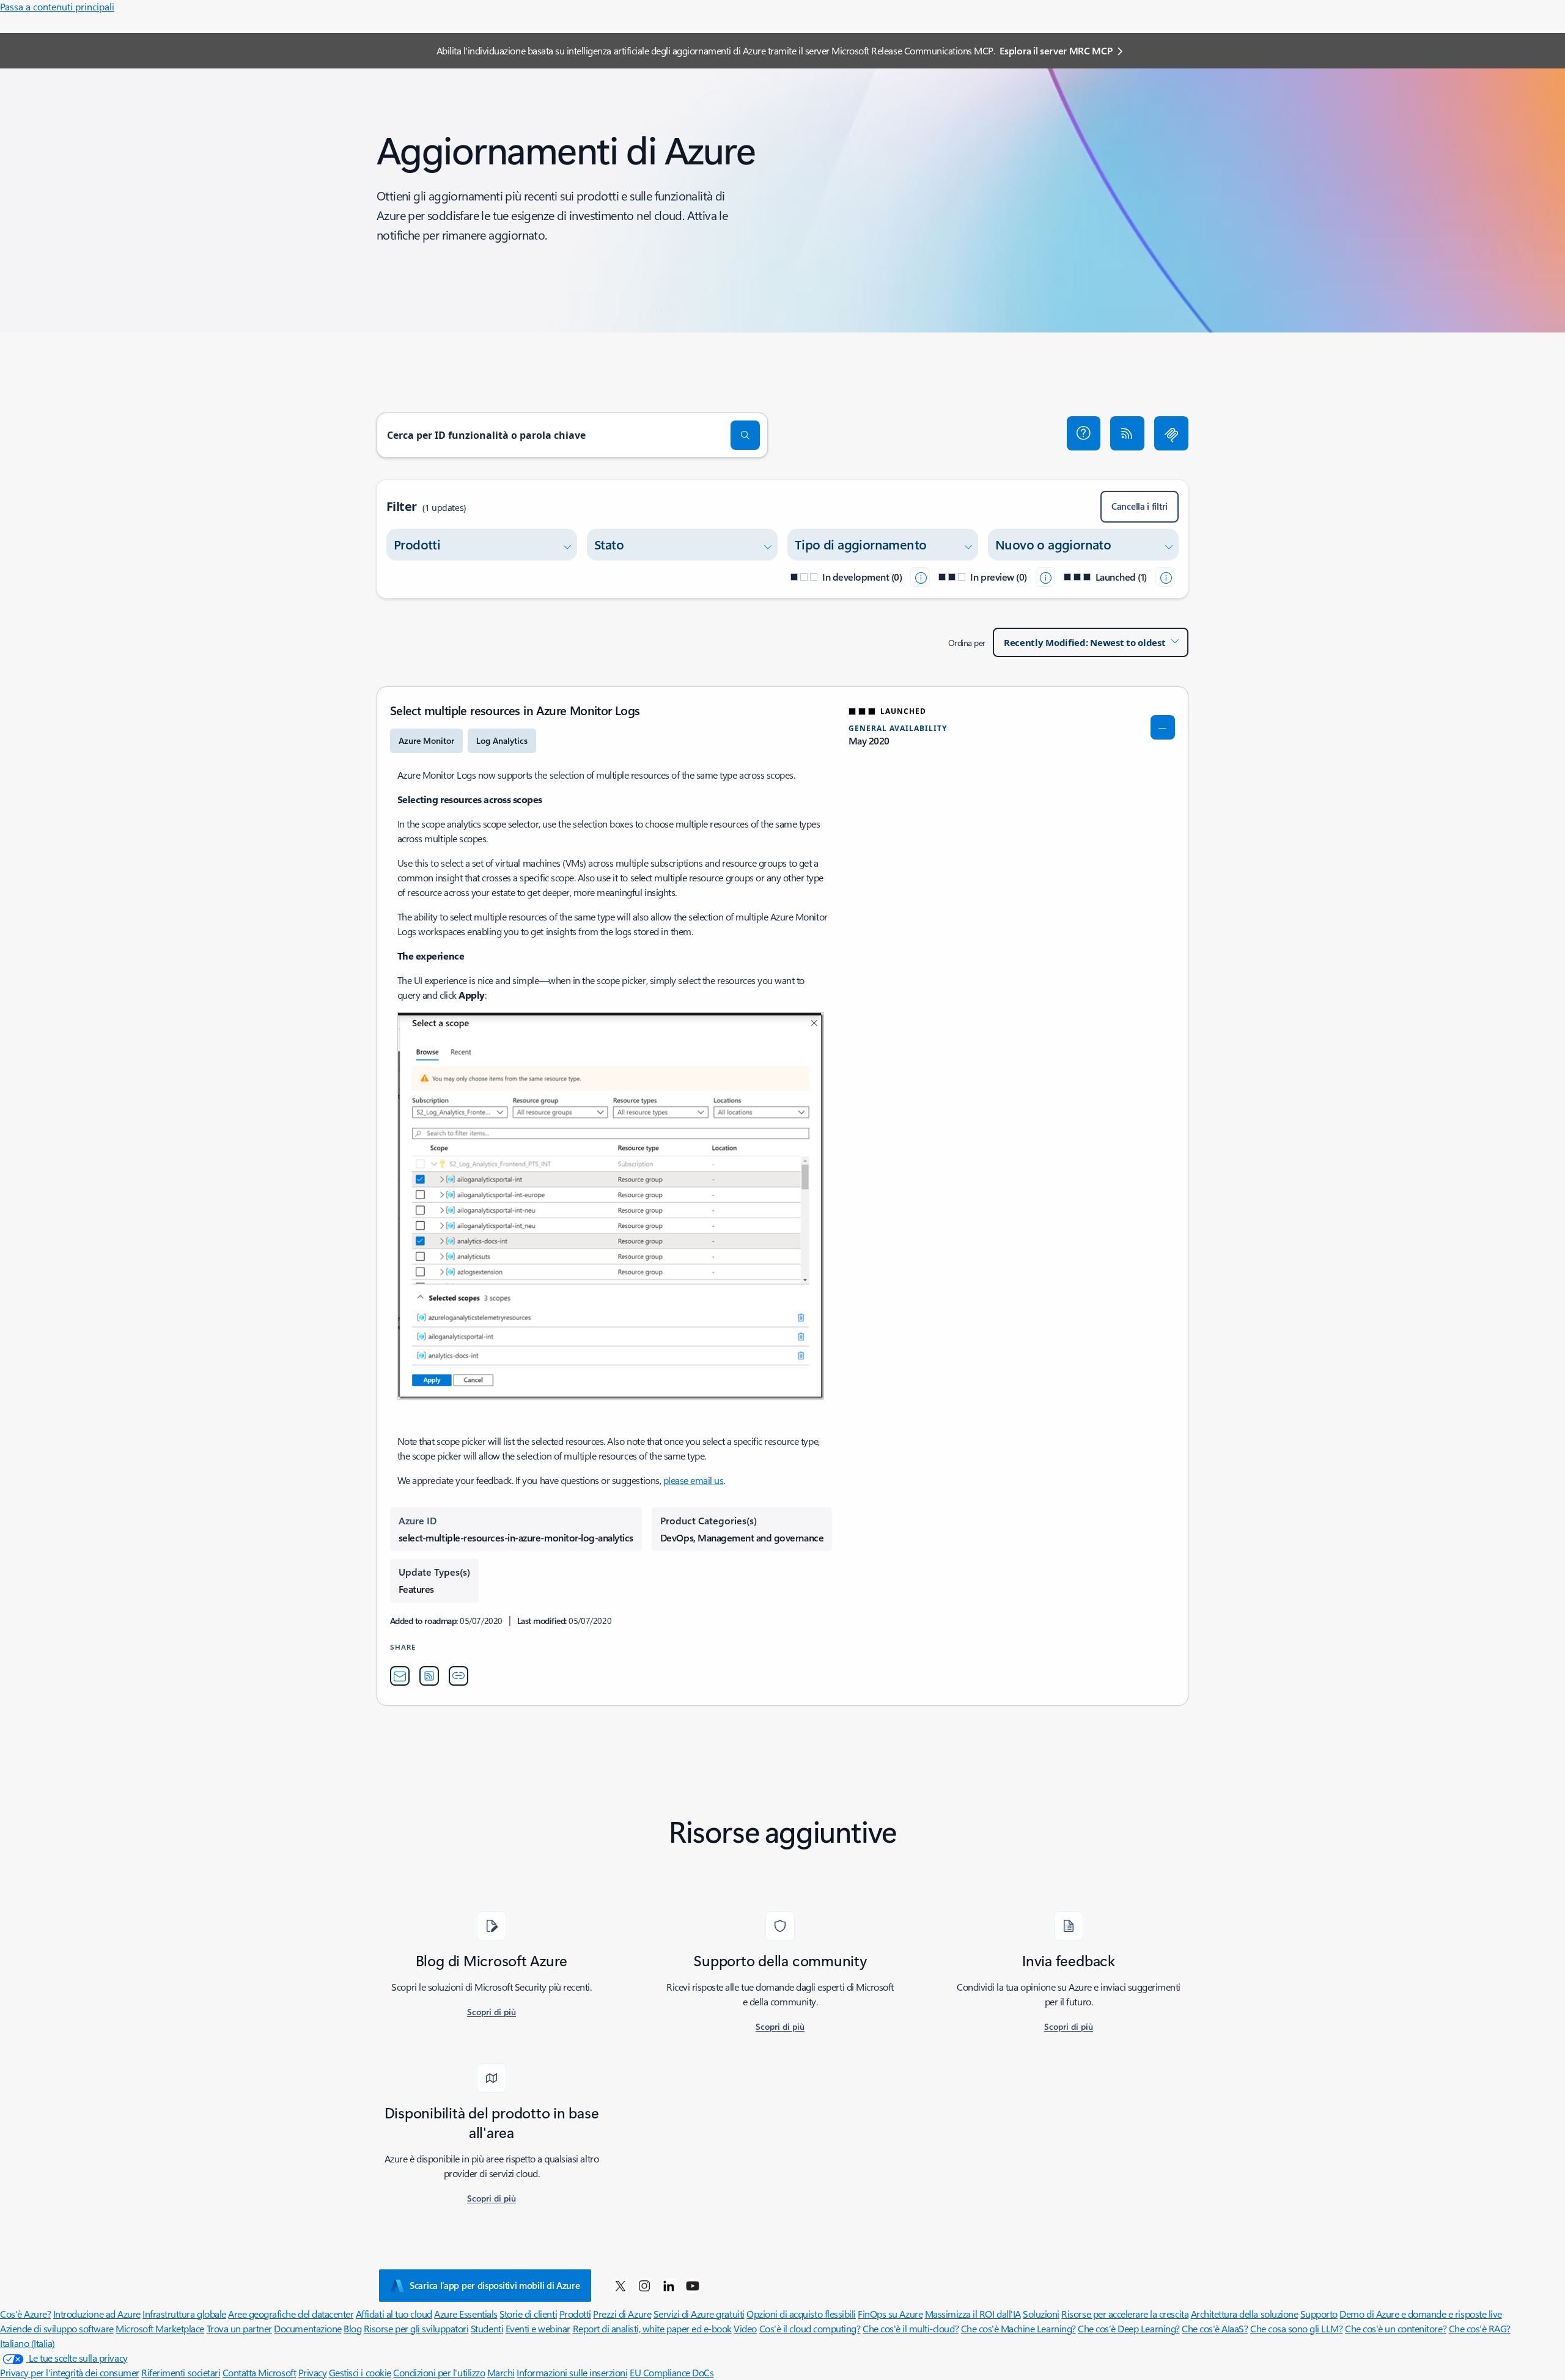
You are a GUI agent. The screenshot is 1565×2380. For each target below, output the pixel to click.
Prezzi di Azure (622, 2314)
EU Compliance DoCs (672, 2372)
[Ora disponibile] (1165, 577)
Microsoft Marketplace (160, 2328)
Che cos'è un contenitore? (1396, 2328)
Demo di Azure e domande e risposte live (1420, 2314)
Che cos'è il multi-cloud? (911, 2328)
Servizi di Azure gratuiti (699, 2314)
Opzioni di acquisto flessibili (801, 2314)
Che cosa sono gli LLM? (1296, 2328)
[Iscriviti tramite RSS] (1127, 433)
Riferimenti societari (181, 2372)
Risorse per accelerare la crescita (1125, 2314)
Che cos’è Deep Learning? (1129, 2328)
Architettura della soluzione (1245, 2314)
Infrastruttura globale (184, 2314)
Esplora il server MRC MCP (1056, 50)
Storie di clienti (528, 2314)
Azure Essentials (466, 2314)
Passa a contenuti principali (57, 6)
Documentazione (307, 2328)
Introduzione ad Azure (97, 2314)
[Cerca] (745, 435)
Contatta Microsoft (259, 2372)
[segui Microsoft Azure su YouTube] (693, 2285)
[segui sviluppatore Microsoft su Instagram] (644, 2285)
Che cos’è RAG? (1480, 2328)
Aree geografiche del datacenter (291, 2314)
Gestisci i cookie (360, 2372)
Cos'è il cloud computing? (810, 2328)
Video (745, 2328)
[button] (1084, 433)
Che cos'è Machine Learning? (1018, 2328)
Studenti (487, 2328)
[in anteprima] (1045, 577)
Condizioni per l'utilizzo (439, 2372)
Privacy (313, 2372)
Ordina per (967, 643)
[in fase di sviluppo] (920, 577)
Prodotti (575, 2314)
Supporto (1319, 2314)
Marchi (501, 2372)
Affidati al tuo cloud (394, 2314)
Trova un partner (239, 2328)
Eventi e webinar (538, 2328)
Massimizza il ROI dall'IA (973, 2314)
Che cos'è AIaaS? (1215, 2328)
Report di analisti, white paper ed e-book (652, 2328)
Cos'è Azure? (25, 2314)
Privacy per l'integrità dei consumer (70, 2372)
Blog (352, 2328)
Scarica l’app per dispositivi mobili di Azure (495, 2285)
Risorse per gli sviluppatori (416, 2328)
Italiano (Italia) (28, 2343)
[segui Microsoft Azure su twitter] (620, 2285)
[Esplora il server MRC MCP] (1171, 433)
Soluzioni (1041, 2314)
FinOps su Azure (890, 2314)
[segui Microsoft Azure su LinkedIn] (669, 2285)
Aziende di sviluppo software (57, 2328)
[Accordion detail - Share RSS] (429, 1676)
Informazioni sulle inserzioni (572, 2372)
